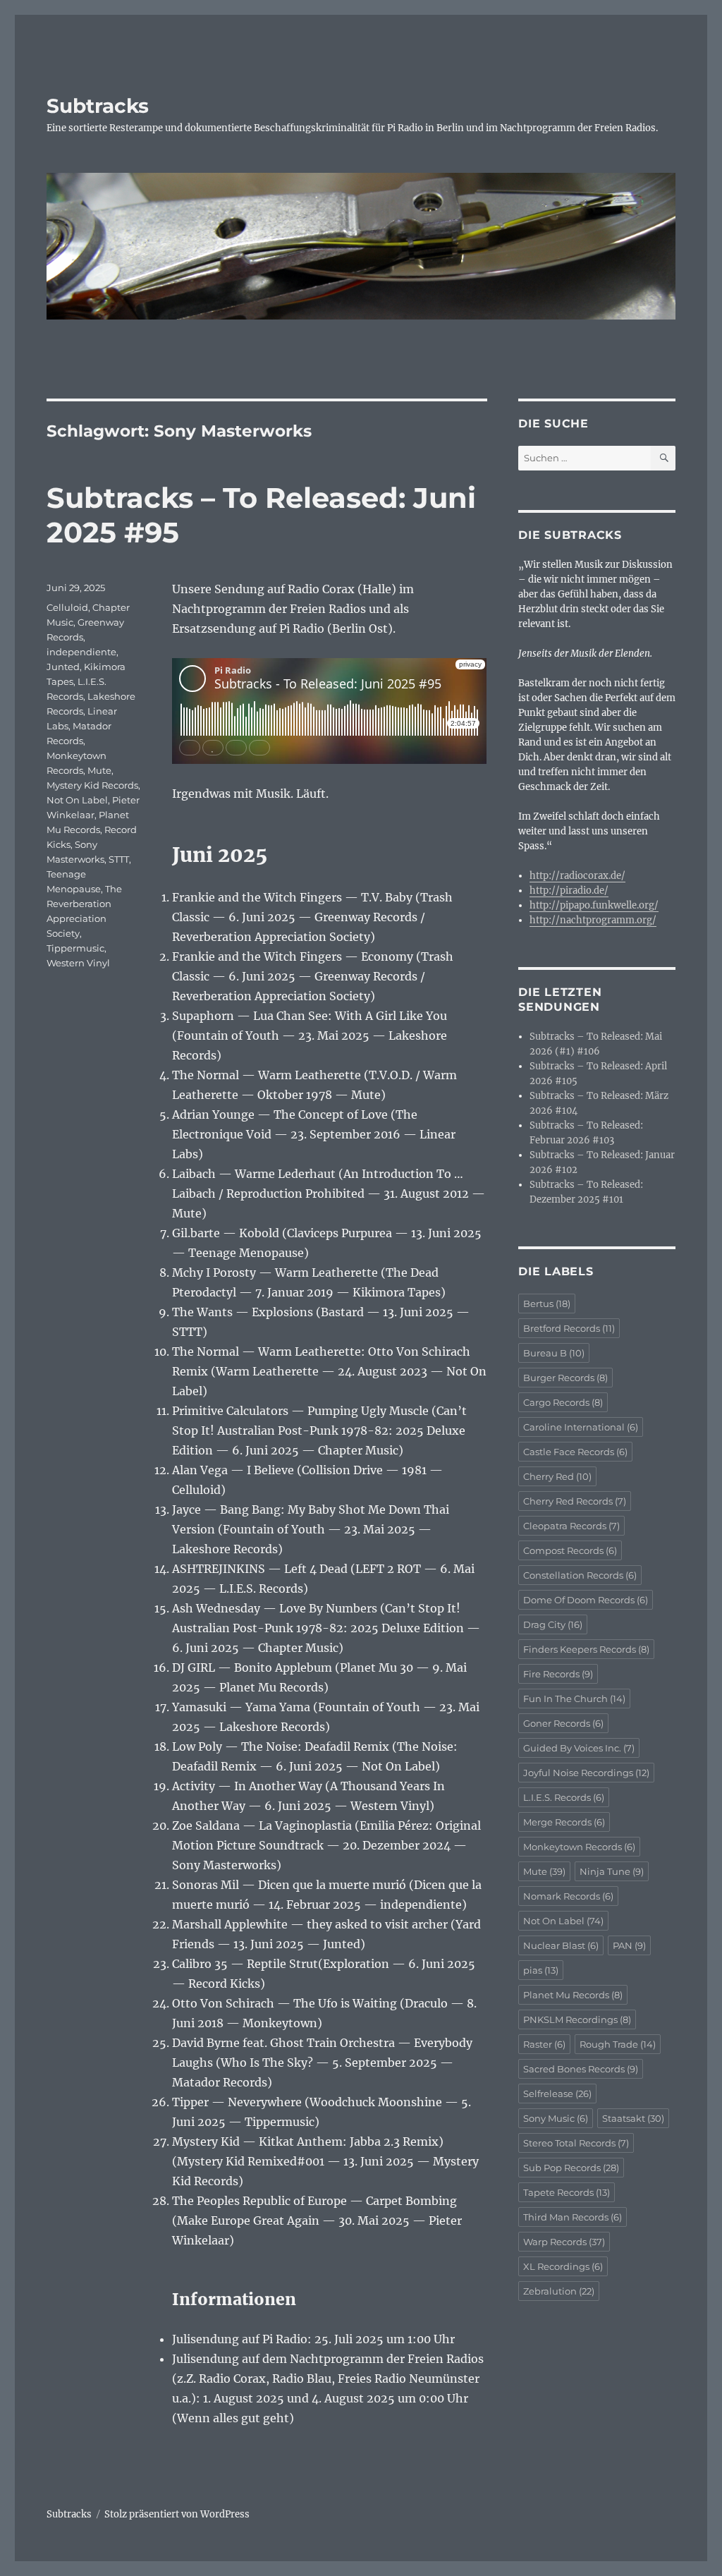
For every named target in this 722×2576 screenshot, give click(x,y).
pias (541, 1970)
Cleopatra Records (571, 1526)
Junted (63, 667)
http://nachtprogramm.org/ (593, 920)
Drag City (553, 1624)
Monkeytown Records (579, 1847)
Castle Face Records (575, 1452)
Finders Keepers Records (586, 1649)
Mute (99, 770)
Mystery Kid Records (92, 785)
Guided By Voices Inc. (579, 1748)
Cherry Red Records (575, 1501)
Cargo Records (563, 1402)
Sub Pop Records (571, 2168)
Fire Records (558, 1674)
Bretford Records (569, 1328)
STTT (119, 859)
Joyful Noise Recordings (586, 1773)
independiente (81, 652)
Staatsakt (633, 2118)
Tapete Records (567, 2192)
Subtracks (98, 106)
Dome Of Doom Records (586, 1600)
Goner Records (563, 1723)
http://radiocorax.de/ (577, 876)
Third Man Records (573, 2217)
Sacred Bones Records (581, 2069)
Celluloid (67, 607)
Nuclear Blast (561, 1945)
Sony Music (556, 2118)
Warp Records (564, 2242)
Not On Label (77, 800)
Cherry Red (557, 1476)
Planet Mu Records (573, 1995)
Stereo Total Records (576, 2143)
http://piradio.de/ (569, 891)
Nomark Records (568, 1896)
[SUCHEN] (663, 458)
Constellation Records (580, 1575)
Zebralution (559, 2291)
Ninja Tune (612, 1871)
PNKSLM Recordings (577, 2019)
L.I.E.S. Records (564, 1797)
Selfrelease (557, 2094)
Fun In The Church (574, 1699)
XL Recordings (563, 2266)
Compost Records (570, 1550)
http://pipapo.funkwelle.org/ (594, 905)
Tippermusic (75, 948)
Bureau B (554, 1353)
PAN (629, 1945)
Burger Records (565, 1378)
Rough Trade (618, 2044)
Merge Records (564, 1822)
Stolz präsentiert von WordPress (177, 2514)
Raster (544, 2044)
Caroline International (581, 1427)
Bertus (547, 1304)
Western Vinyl (78, 963)
